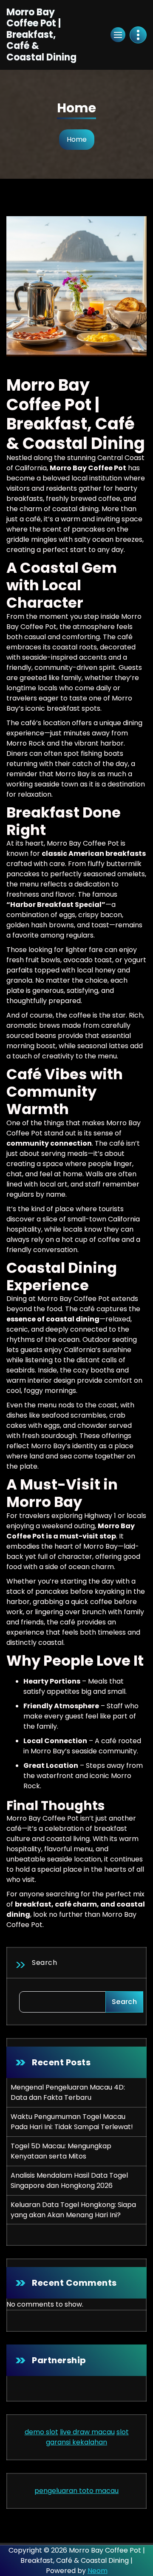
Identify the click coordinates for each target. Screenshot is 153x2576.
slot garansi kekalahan (87, 2437)
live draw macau (87, 2432)
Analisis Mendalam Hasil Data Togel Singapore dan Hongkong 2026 (69, 2180)
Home (77, 139)
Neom (98, 2571)
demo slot (41, 2432)
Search (44, 1963)
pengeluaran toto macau (76, 2491)
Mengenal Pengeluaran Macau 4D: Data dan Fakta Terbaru (68, 2092)
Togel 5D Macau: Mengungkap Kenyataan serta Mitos (61, 2151)
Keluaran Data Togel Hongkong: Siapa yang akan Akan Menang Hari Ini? (73, 2210)
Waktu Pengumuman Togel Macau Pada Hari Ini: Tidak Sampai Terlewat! (72, 2122)
